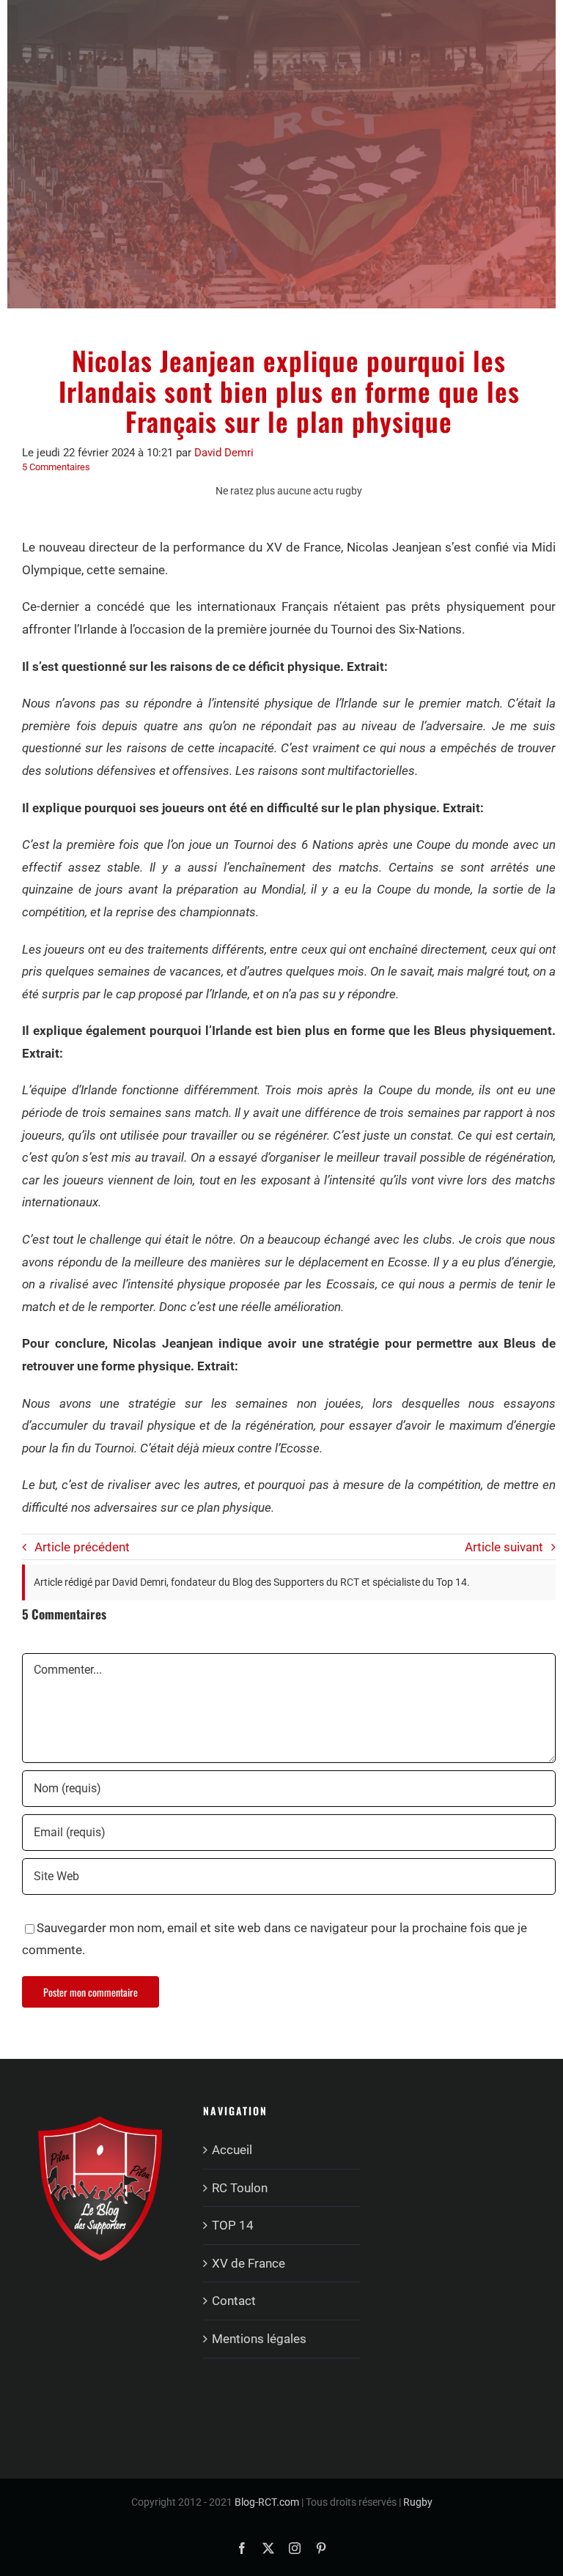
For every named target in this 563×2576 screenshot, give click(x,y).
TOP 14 (233, 2225)
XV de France (249, 2263)
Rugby (418, 2502)
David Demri (224, 453)
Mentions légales (259, 2339)
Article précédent (82, 1547)
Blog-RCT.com (267, 2502)
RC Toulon (240, 2188)
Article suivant (504, 1547)
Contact (234, 2301)
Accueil (232, 2150)
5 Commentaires (56, 467)
